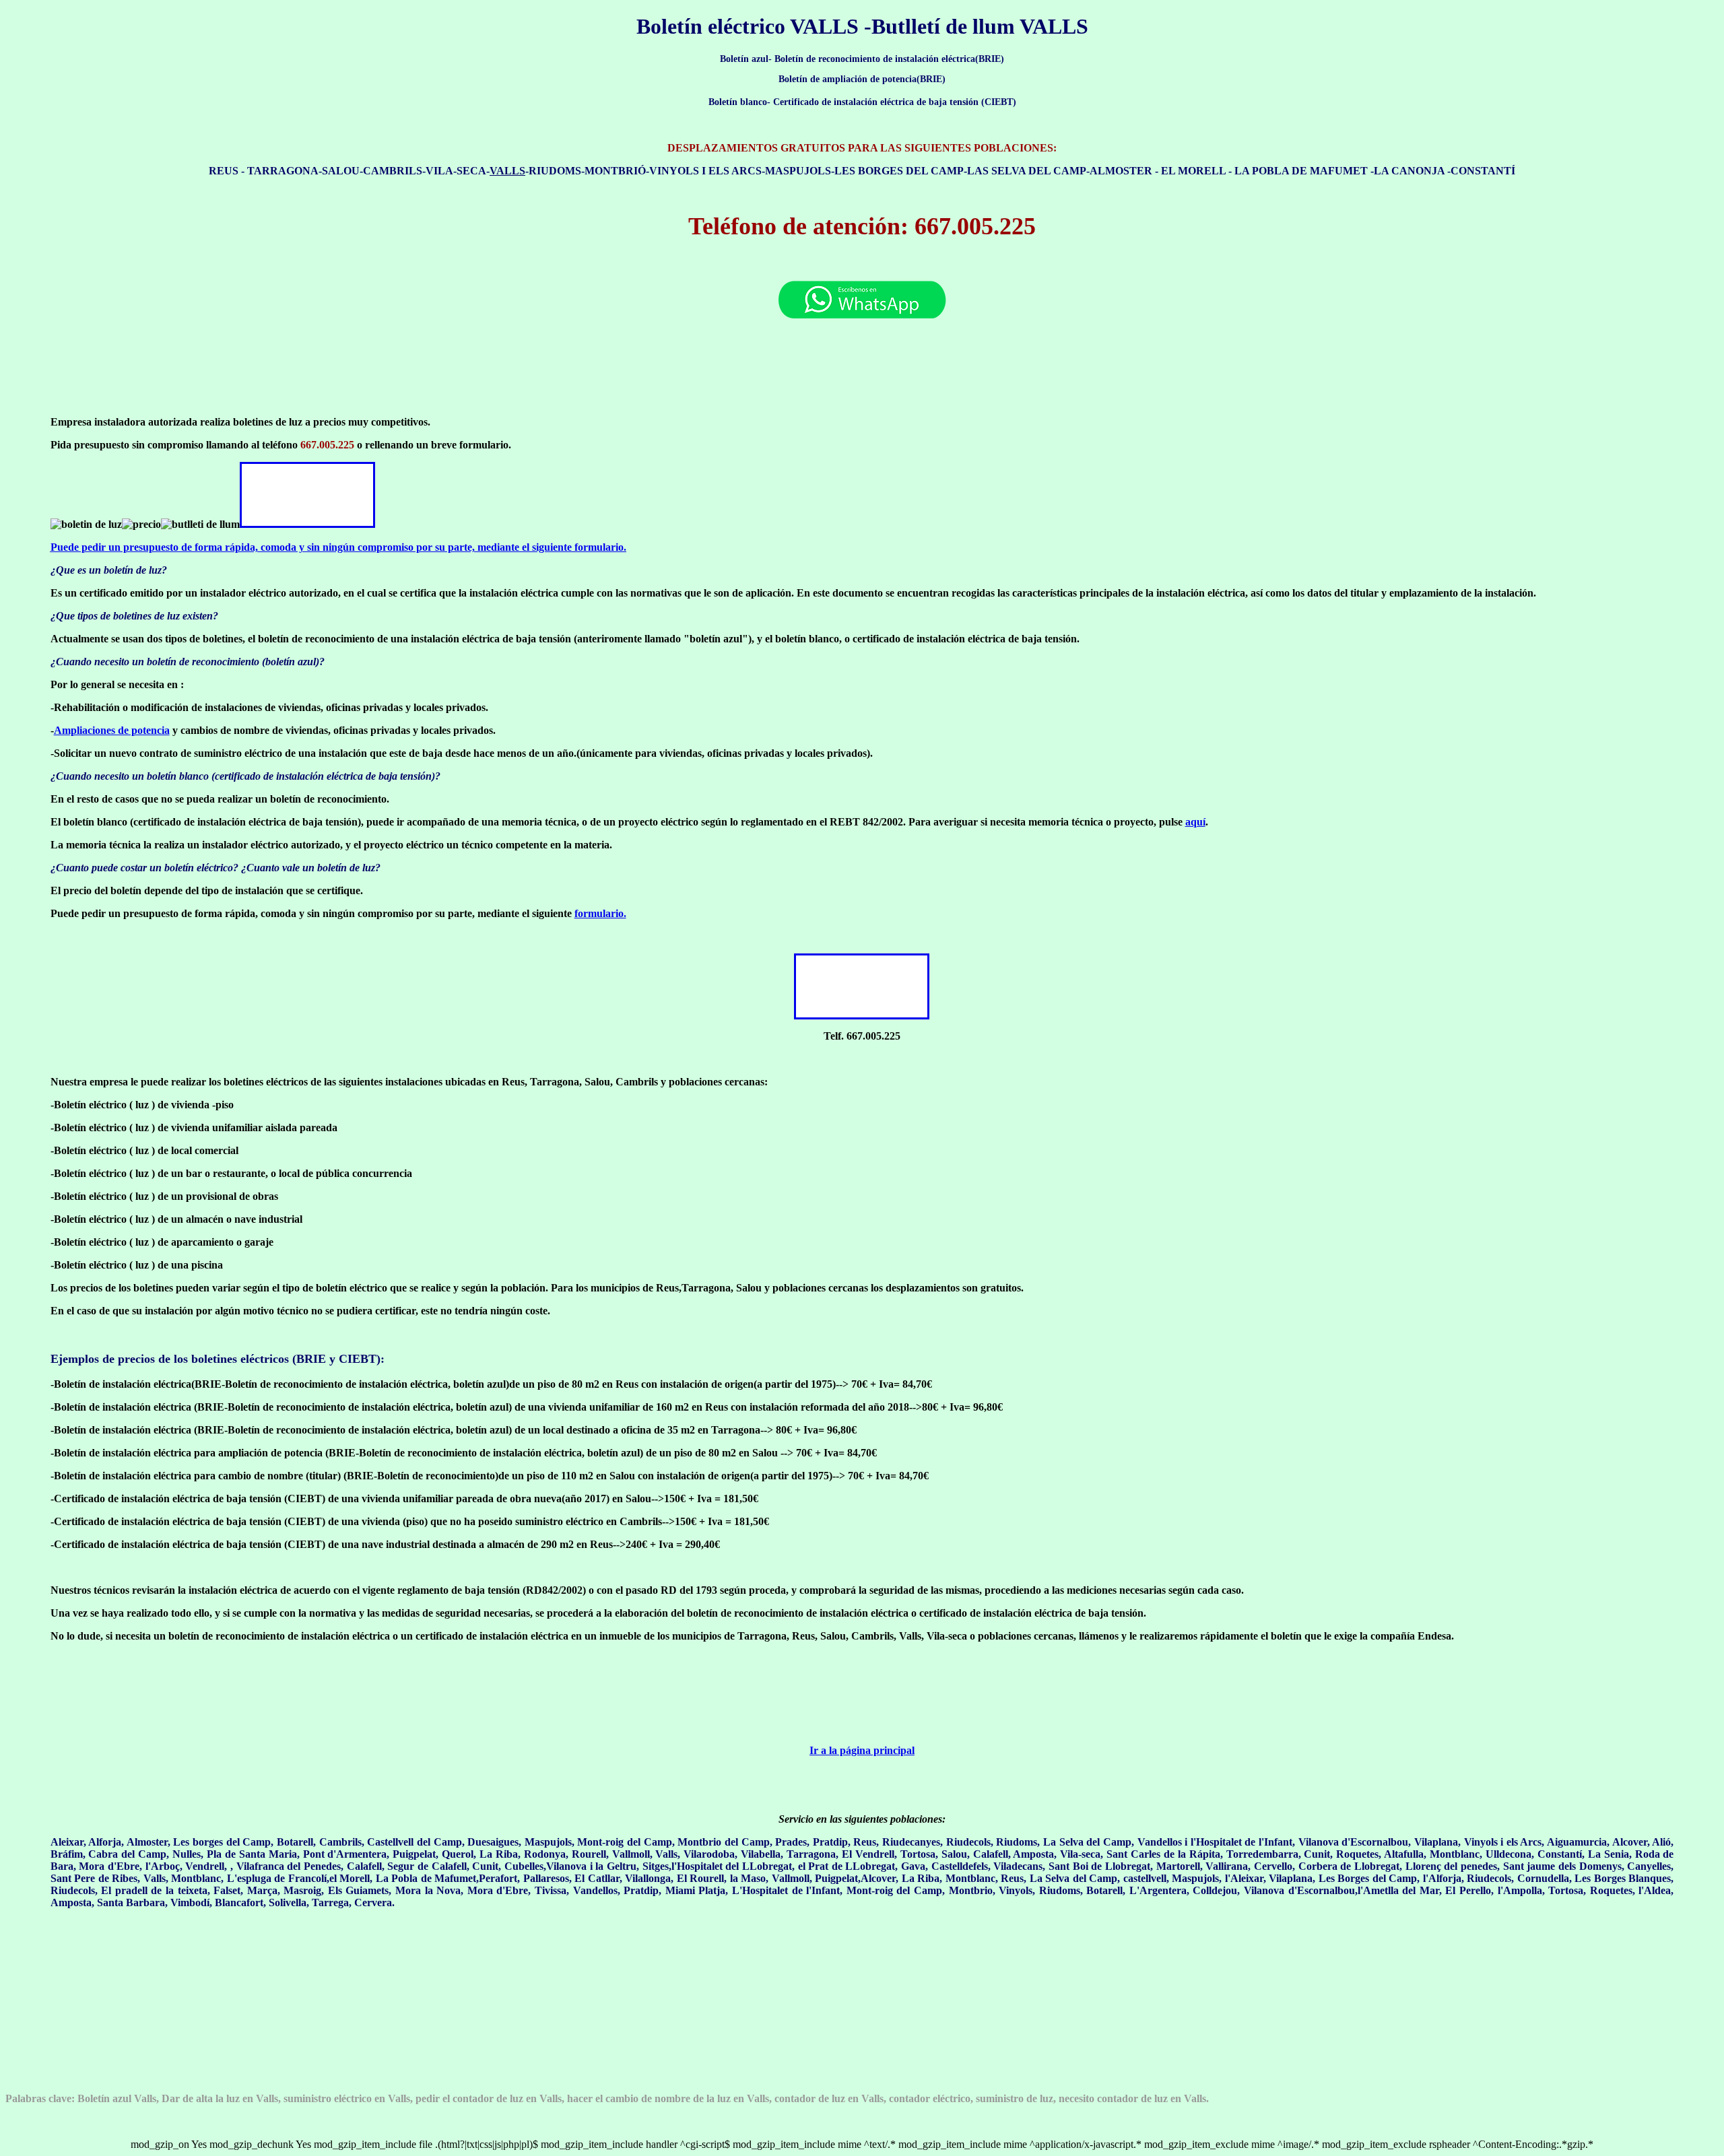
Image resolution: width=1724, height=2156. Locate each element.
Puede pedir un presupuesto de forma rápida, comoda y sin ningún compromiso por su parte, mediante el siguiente (338, 547)
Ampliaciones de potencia (112, 730)
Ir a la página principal (862, 1750)
